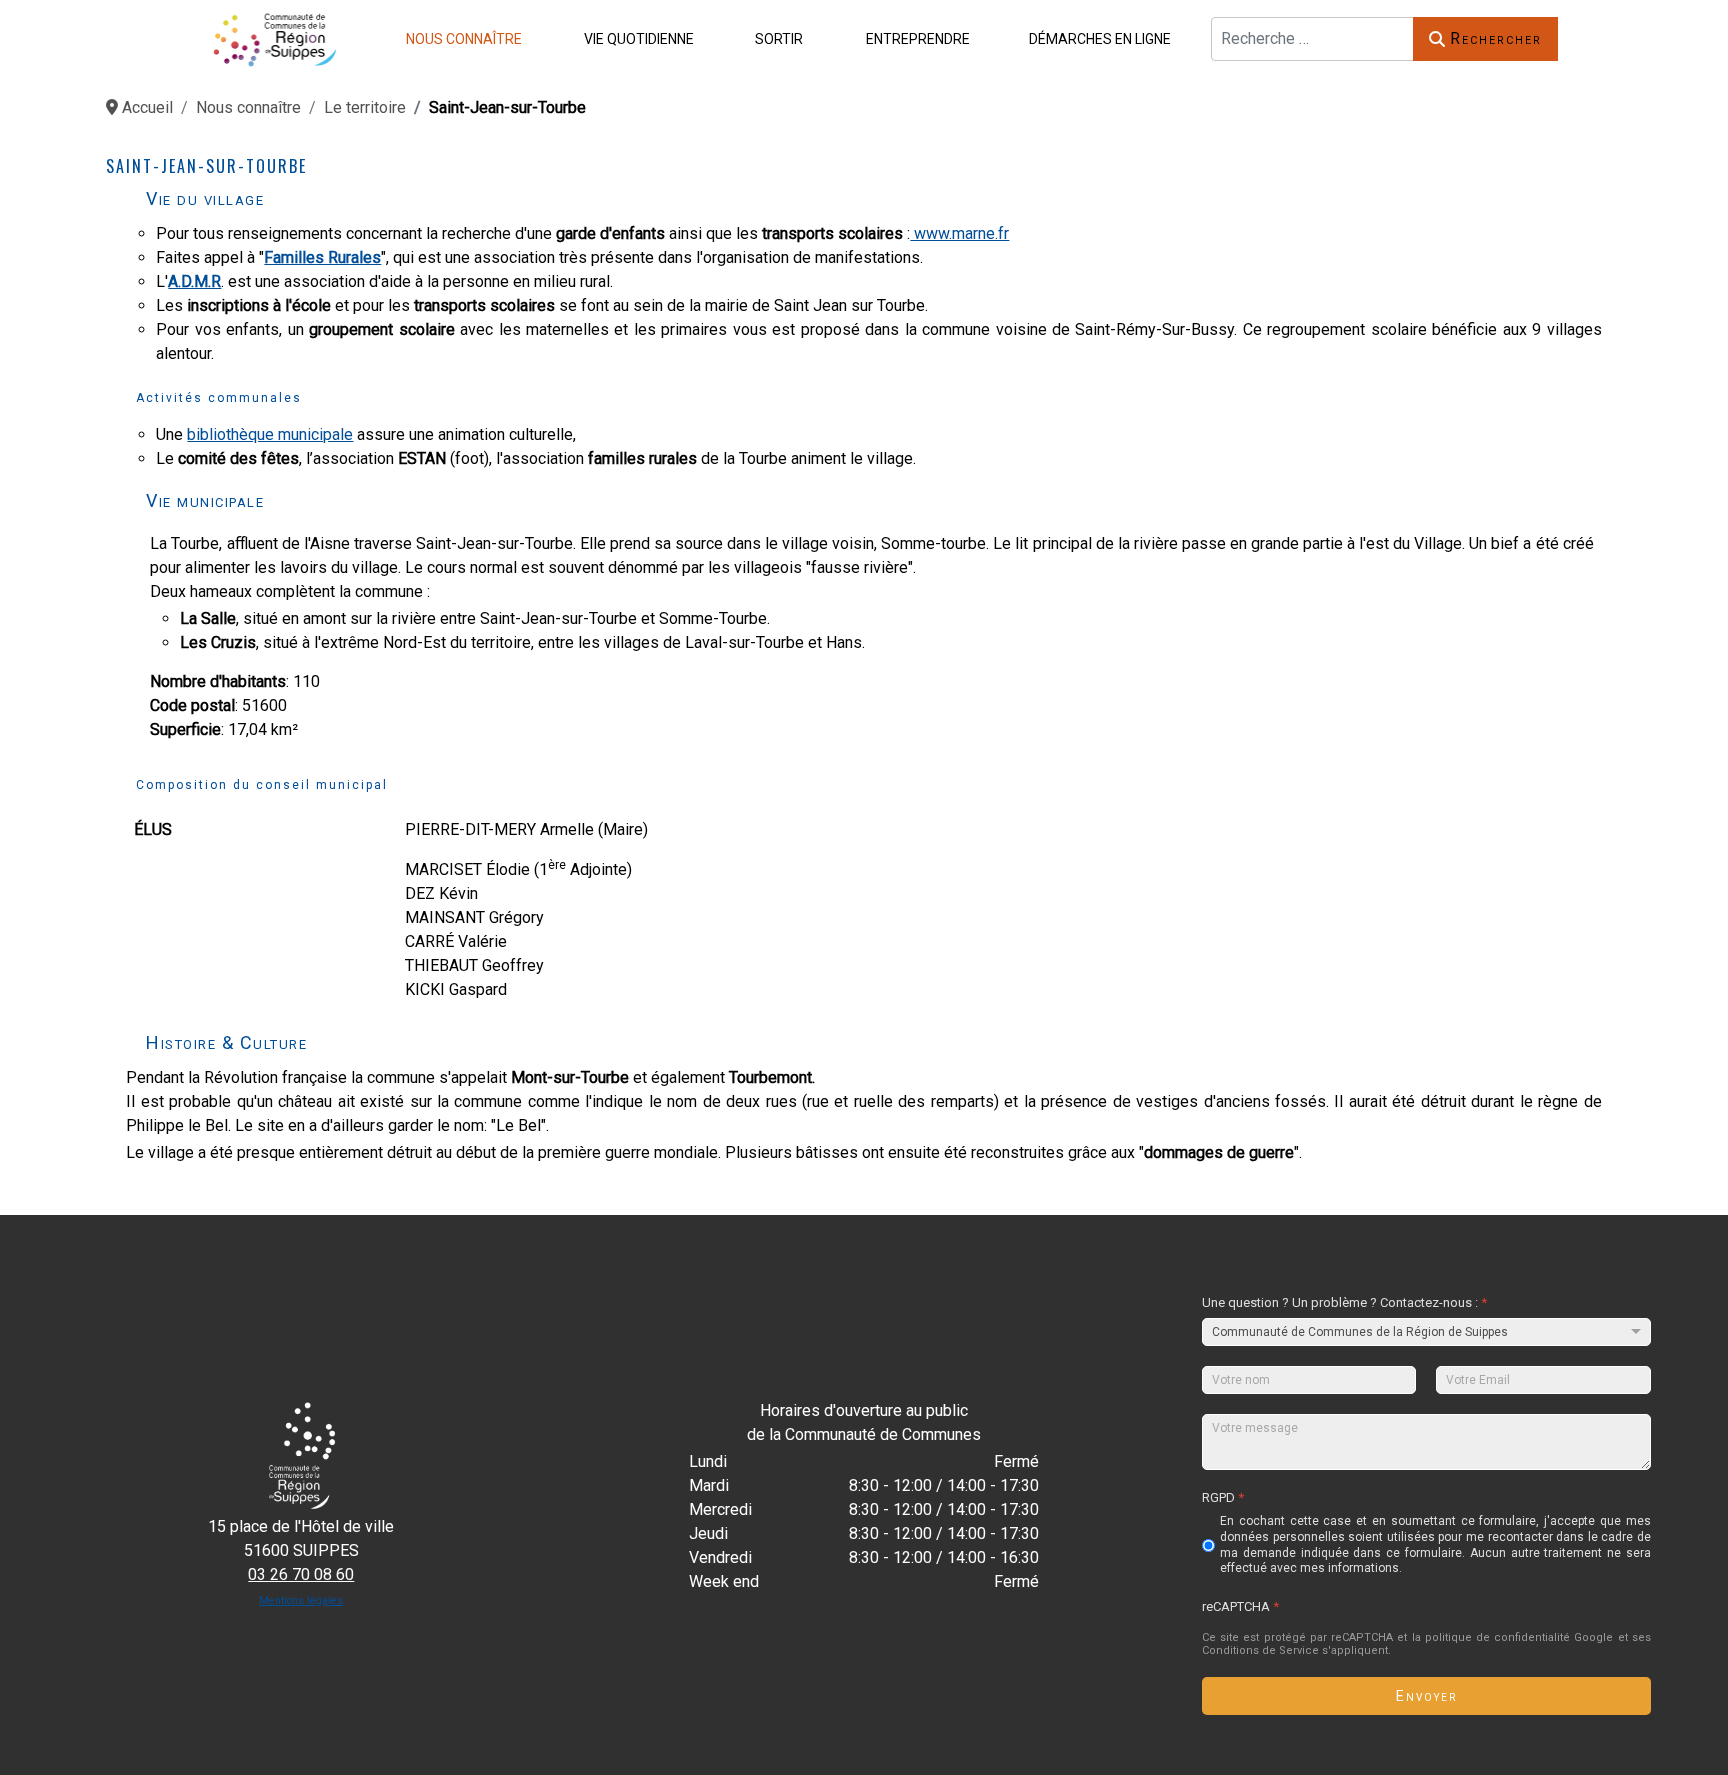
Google (1594, 1637)
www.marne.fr (959, 233)
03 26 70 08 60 (301, 1574)
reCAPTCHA (1240, 1606)
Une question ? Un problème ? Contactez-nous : (1344, 1302)
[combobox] (1312, 39)
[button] (460, 38)
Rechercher (1496, 38)
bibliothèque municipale (270, 434)
